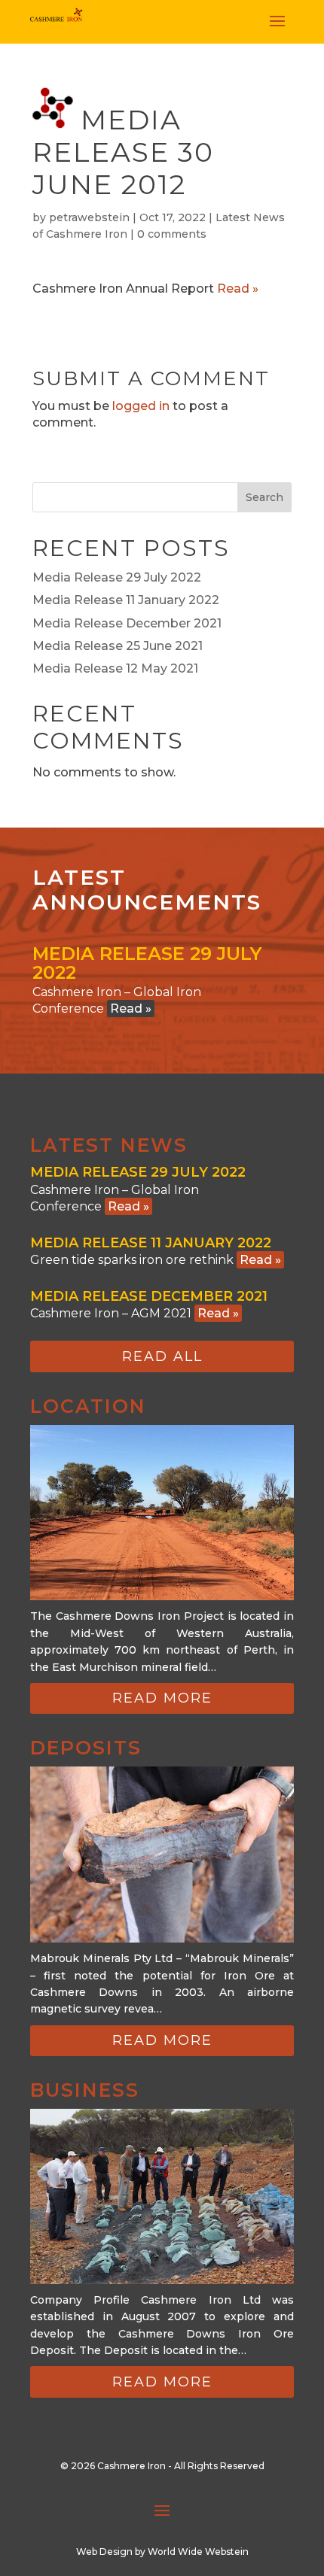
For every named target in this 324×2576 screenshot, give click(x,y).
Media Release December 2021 (127, 623)
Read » (238, 289)
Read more (162, 1698)
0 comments (172, 234)
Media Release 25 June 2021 (118, 646)
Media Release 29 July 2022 (117, 577)
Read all (162, 1356)
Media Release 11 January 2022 (126, 600)
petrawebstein (89, 217)
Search (264, 497)
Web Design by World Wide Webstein (162, 2552)
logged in (141, 406)
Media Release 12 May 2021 (115, 668)
